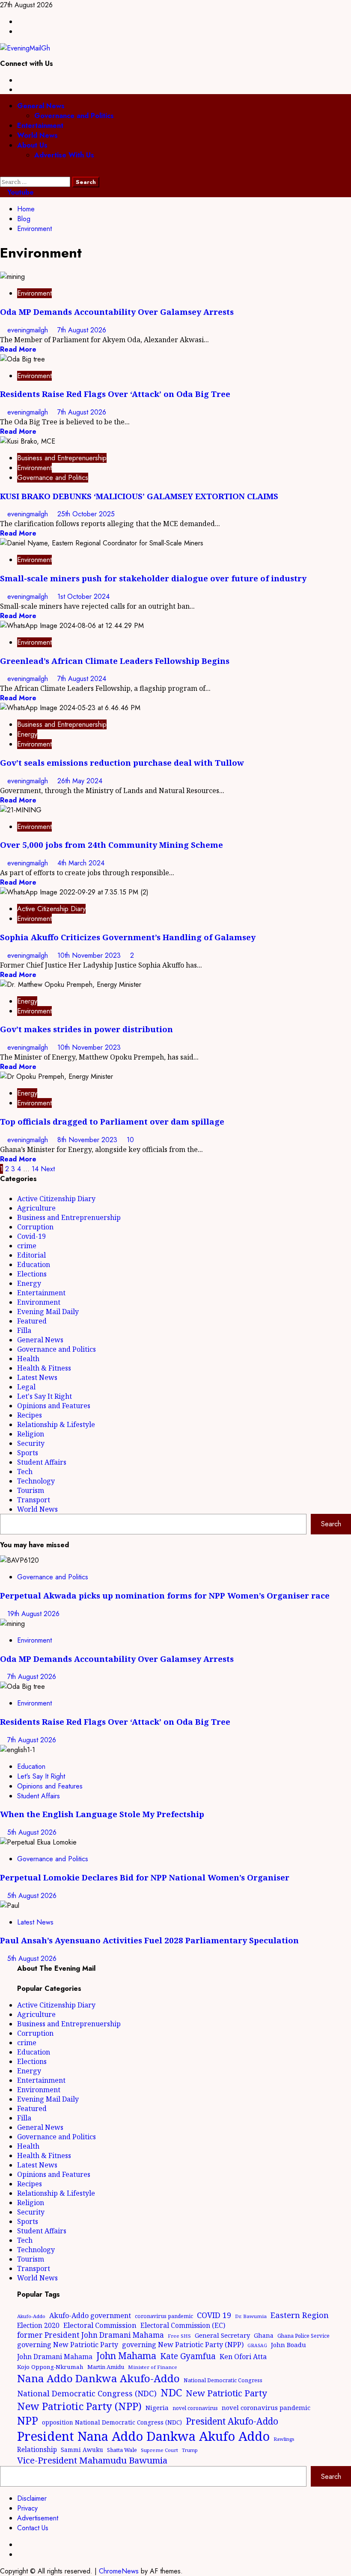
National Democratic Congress (223, 2380)
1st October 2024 (83, 597)
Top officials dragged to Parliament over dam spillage (112, 1121)
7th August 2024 (82, 679)
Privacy (27, 2508)
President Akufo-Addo (232, 2421)
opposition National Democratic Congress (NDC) (112, 2422)
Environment (34, 293)
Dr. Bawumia (251, 2316)
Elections (32, 1274)
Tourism (31, 1490)
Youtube (19, 192)
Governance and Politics (74, 116)
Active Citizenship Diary (51, 909)
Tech (25, 1472)
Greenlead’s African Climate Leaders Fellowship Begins (115, 661)
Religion (31, 1434)
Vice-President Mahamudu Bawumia (92, 2460)
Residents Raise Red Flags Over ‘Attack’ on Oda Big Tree (115, 394)
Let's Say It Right (45, 1396)
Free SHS (179, 2336)
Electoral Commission (100, 2325)
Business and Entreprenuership (62, 458)
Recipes (30, 1415)
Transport (34, 1500)
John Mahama (126, 2355)
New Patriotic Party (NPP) (79, 2406)
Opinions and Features (54, 1406)
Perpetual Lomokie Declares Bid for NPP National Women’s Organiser (145, 1877)
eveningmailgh (29, 330)
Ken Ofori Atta (243, 2357)
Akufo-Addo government (90, 2315)
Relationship (37, 2449)
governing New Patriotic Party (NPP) (183, 2345)
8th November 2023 (88, 1140)
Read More (18, 349)
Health (28, 1359)
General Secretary (222, 2335)
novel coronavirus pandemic (266, 2407)
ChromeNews (119, 2571)
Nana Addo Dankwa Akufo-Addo (98, 2378)
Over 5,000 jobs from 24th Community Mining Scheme (112, 845)
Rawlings (284, 2439)
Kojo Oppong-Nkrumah (50, 2367)
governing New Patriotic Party (68, 2345)
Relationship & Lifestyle (56, 1424)
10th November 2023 (90, 955)
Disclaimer (32, 2498)
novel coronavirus (195, 2408)
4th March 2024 (81, 863)
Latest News (37, 1377)
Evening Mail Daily (48, 1312)
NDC (171, 2392)
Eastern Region (300, 2315)
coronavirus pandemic (164, 2316)
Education (34, 1264)
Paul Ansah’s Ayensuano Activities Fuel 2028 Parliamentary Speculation (149, 1940)
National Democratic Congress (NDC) (87, 2393)
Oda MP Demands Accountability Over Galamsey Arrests (117, 312)
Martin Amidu (106, 2367)
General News (41, 106)
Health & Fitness (44, 1368)
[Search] (3, 172)
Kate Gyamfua (188, 2356)
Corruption (35, 1227)
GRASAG (257, 2345)
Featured (32, 1321)
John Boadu (289, 2345)
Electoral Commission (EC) (183, 2325)
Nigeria (157, 2407)
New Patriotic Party (226, 2393)
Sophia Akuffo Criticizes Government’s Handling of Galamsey (128, 937)
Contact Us (33, 2528)
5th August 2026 (32, 1832)
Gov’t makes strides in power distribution (86, 1029)
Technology (36, 1481)
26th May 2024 (80, 781)
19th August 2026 (33, 1614)
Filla (24, 1330)
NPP (28, 2420)
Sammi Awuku (82, 2450)
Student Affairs (42, 1462)
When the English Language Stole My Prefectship (102, 1814)
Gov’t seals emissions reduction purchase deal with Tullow (122, 762)
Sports (28, 1453)
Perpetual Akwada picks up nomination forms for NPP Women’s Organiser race (165, 1595)
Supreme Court (159, 2450)
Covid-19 (31, 1236)
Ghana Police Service (303, 2336)
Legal (26, 1387)
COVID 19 (214, 2315)
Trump (190, 2450)
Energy (27, 734)
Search (331, 1524)
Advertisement (38, 2518)
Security (31, 1443)
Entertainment (40, 126)
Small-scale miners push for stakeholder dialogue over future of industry (153, 578)
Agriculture (36, 1208)
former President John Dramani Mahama (91, 2335)
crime (27, 1246)
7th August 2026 (82, 330)
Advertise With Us (64, 155)
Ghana (264, 2335)
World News (37, 135)
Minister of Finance (153, 2367)
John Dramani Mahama (55, 2357)
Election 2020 (38, 2325)
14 (35, 1169)
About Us (32, 145)
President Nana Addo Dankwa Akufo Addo (143, 2436)
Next (48, 1169)
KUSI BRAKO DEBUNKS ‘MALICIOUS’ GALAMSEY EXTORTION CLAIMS (139, 496)
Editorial (31, 1255)
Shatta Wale (122, 2450)
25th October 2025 (86, 514)
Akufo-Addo (31, 2316)
